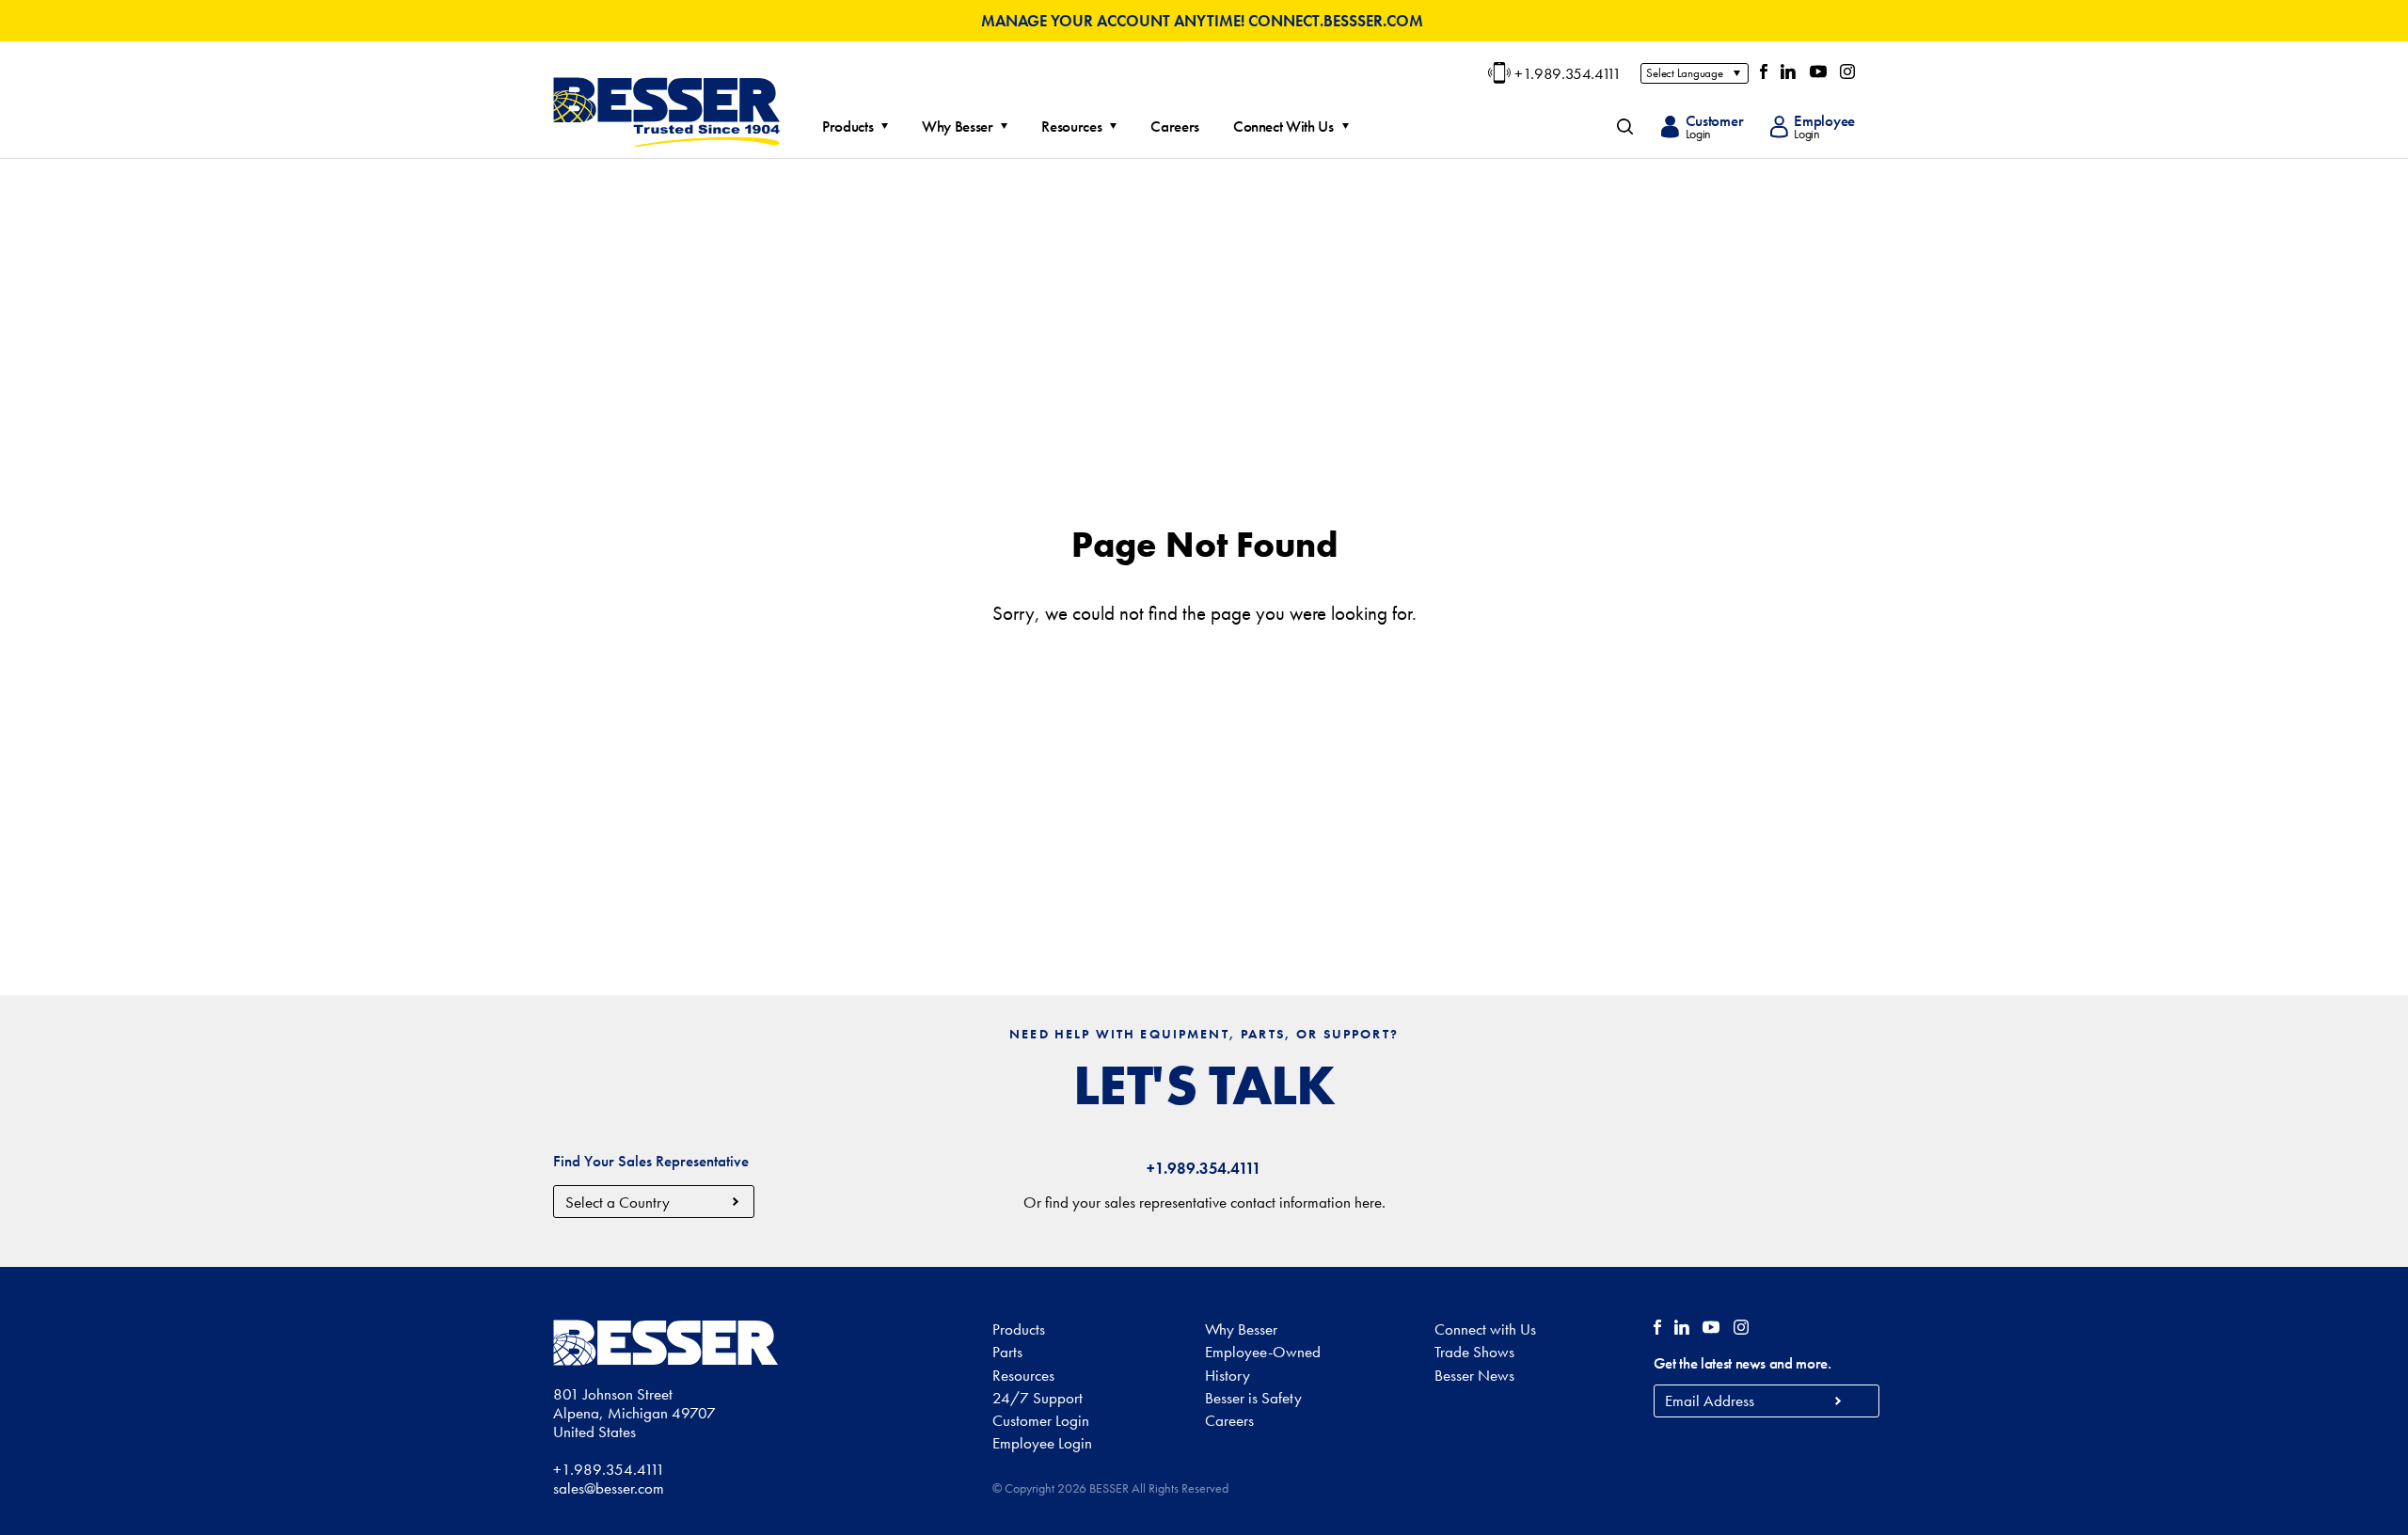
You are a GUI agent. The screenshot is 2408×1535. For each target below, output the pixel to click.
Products (848, 127)
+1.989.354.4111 (1568, 73)
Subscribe (1838, 1401)
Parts (1007, 1352)
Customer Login (1041, 1420)
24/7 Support (1038, 1398)
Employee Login (1042, 1443)
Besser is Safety (1253, 1398)
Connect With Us (1283, 127)
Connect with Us (1485, 1329)
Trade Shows (1474, 1352)
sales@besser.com (609, 1488)
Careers (1175, 127)
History (1228, 1375)
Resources (1071, 127)
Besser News (1474, 1375)
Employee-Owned (1263, 1352)
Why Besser (958, 127)
